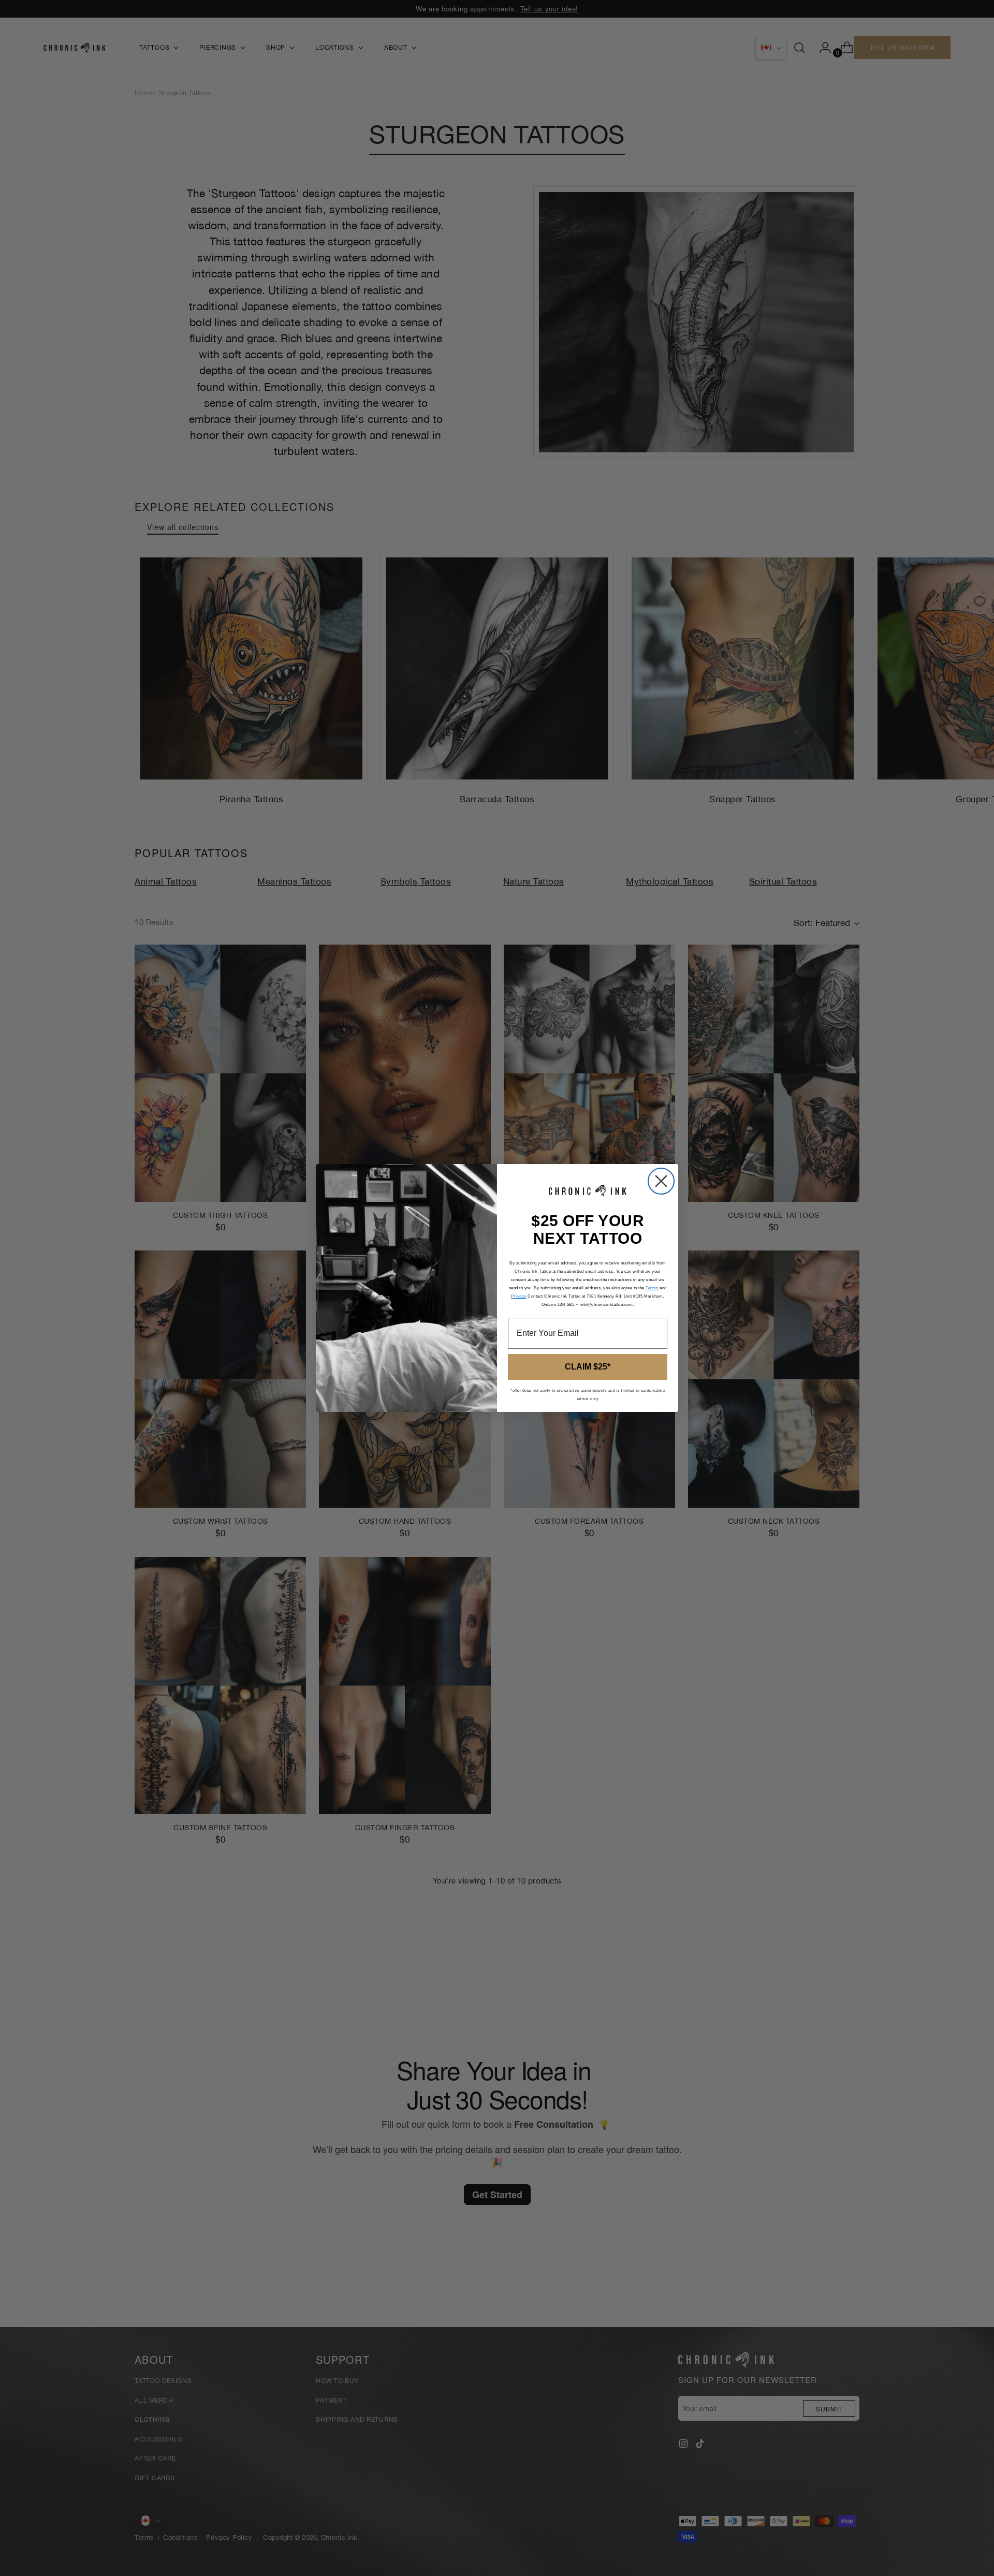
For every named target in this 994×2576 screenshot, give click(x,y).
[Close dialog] (661, 1181)
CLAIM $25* (588, 1367)
